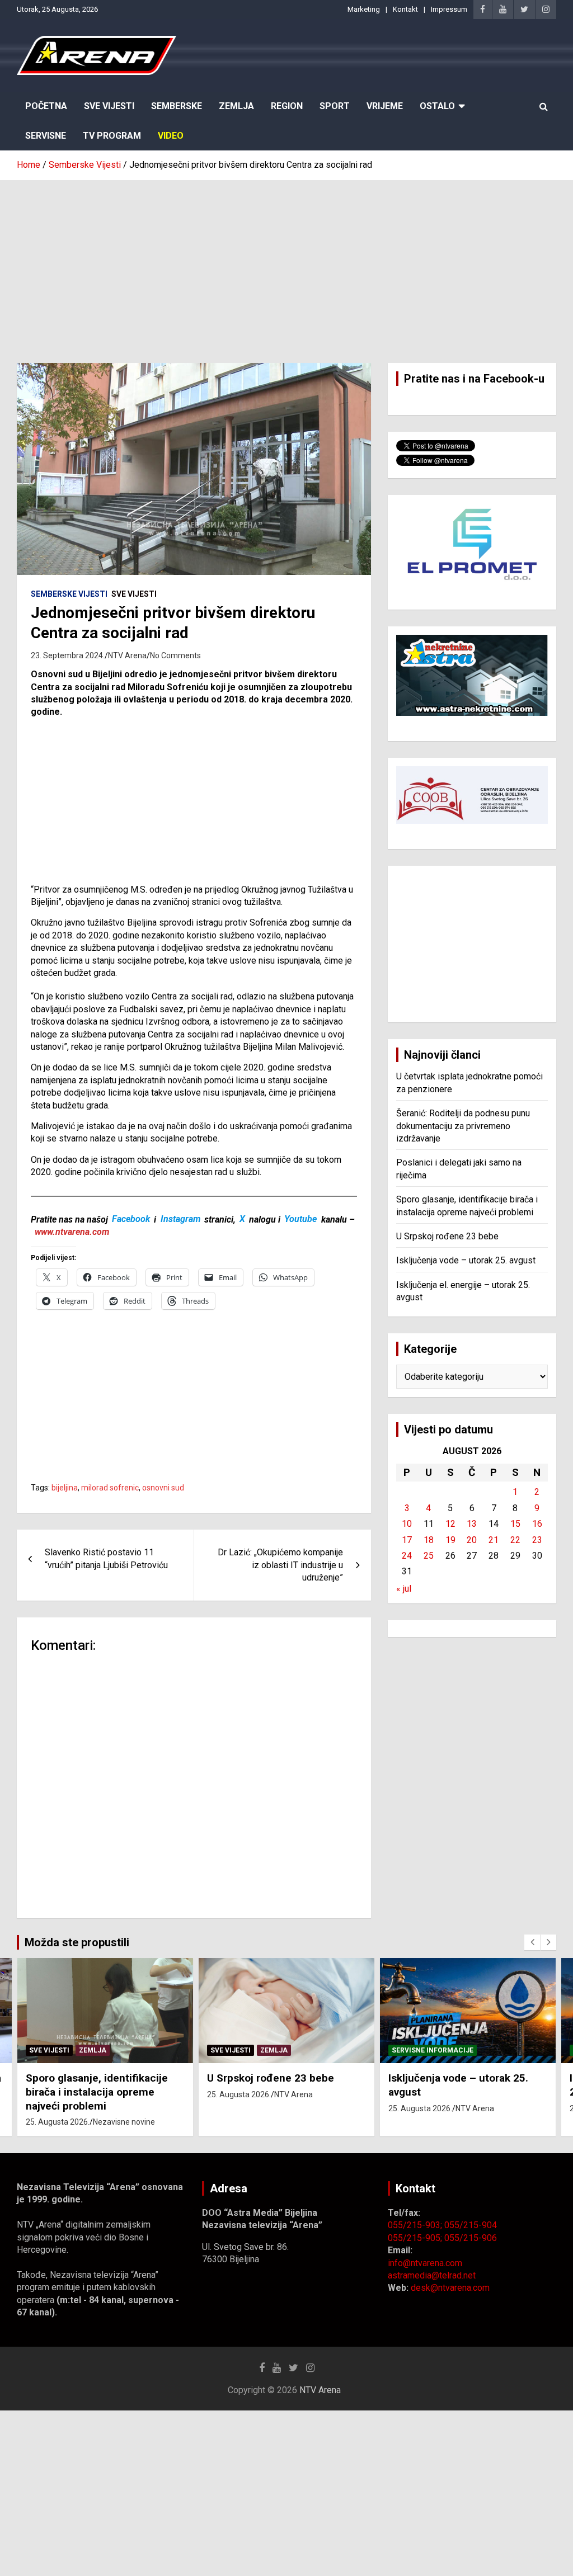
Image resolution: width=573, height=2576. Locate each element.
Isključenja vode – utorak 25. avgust (466, 1260)
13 (472, 1524)
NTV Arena (127, 655)
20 (472, 1540)
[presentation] (532, 1942)
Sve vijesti (134, 594)
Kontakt (405, 9)
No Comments (175, 655)
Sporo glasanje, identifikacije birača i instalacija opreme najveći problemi (97, 2092)
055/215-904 (471, 2225)
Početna (46, 106)
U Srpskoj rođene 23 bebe (447, 1236)
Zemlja (236, 106)
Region (287, 106)
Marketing (364, 9)
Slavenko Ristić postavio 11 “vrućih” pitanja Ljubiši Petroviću (106, 1558)
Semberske (177, 106)
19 (450, 1540)
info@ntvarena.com (425, 2263)
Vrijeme (385, 106)
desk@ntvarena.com (450, 2288)
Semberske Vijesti (69, 594)
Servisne (46, 136)
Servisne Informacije (433, 2050)
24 (407, 1556)
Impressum (449, 9)
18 (429, 1540)
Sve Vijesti (109, 106)
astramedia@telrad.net (432, 2275)
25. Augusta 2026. (58, 2122)
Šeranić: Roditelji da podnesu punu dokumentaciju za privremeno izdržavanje (463, 1126)
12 (450, 1524)
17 (407, 1540)
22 (515, 1540)
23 (537, 1540)
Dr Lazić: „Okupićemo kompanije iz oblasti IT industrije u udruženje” (280, 1565)
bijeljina (65, 1488)
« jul (404, 1589)
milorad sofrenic (110, 1488)
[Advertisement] (286, 263)
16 (537, 1524)
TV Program (112, 136)
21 (494, 1540)
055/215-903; (416, 2225)
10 (407, 1524)
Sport (335, 106)
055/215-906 (471, 2238)
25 (429, 1556)
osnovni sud (163, 1488)
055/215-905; (416, 2238)
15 (515, 1524)
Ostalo (437, 106)
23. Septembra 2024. (68, 655)
